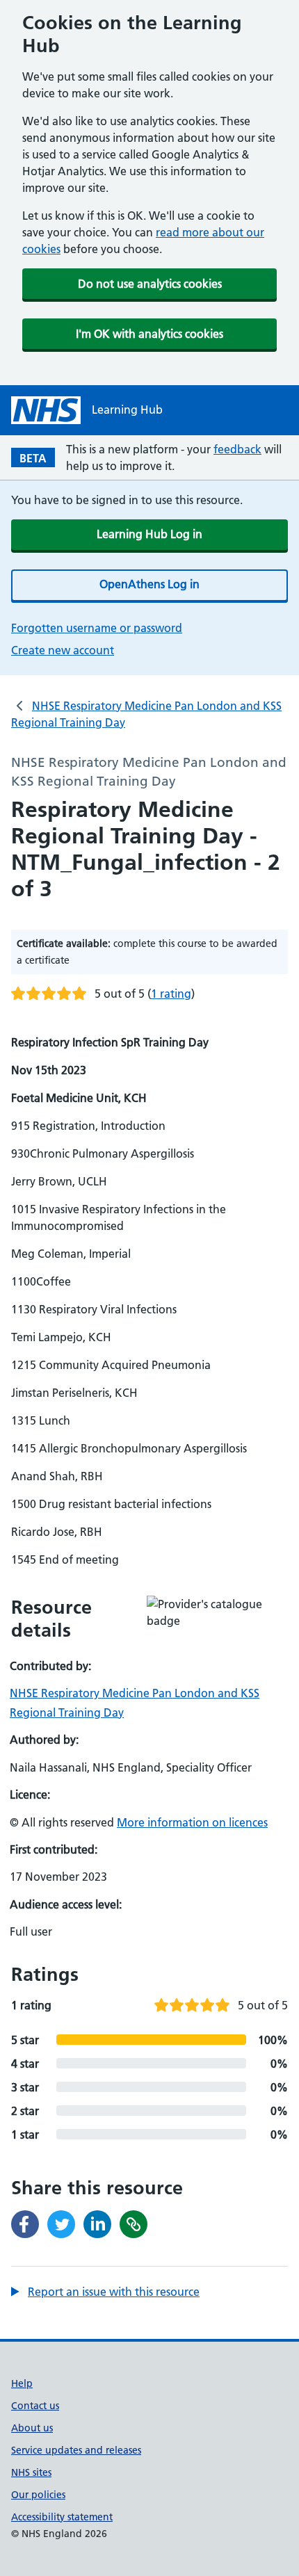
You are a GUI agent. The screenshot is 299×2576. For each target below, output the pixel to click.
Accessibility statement (62, 2517)
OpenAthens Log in (149, 584)
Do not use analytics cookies (150, 284)
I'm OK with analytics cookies (149, 334)
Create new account (63, 650)
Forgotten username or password (97, 628)
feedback (237, 449)
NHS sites (31, 2472)
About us (32, 2428)
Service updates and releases (76, 2450)
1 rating (171, 994)
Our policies (38, 2495)
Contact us (35, 2406)
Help (22, 2383)
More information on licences (192, 1822)
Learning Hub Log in (149, 534)
